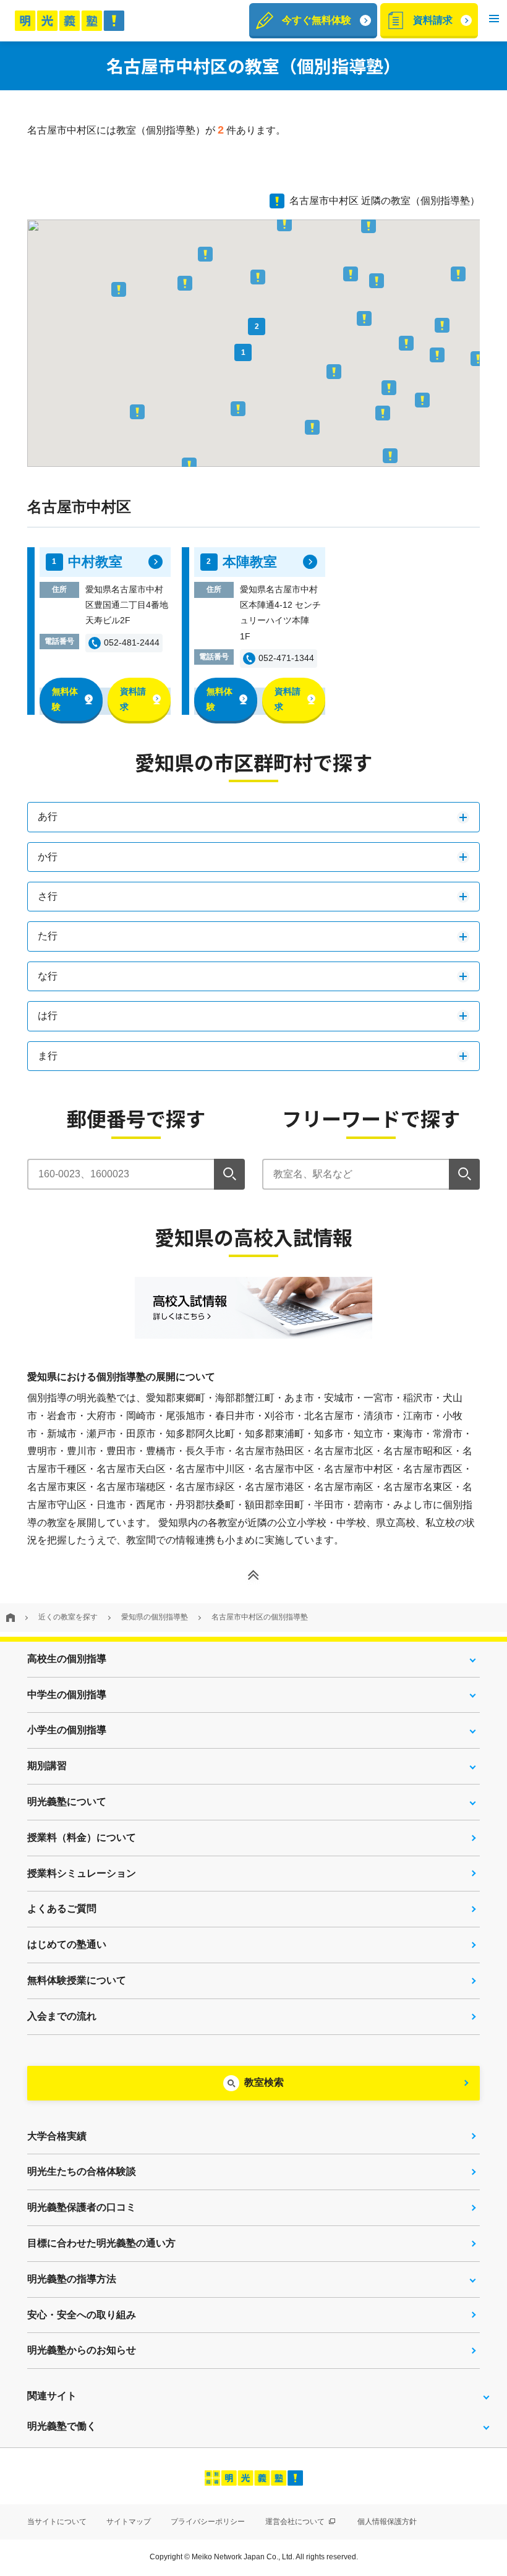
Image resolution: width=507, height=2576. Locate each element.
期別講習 (47, 1766)
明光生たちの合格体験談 (82, 2171)
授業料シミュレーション (82, 1873)
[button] (494, 21)
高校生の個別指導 (67, 1659)
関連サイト (52, 2396)
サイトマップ (129, 2522)
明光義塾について (67, 1802)
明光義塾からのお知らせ (82, 2350)
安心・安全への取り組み (82, 2315)
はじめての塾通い (67, 1944)
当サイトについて (57, 2522)
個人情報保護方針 (387, 2522)
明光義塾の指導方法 (72, 2279)
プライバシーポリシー (208, 2522)
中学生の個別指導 (67, 1695)
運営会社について (296, 2522)
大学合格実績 (57, 2136)
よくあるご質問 (62, 1909)
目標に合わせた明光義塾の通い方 (101, 2243)
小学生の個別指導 (67, 1730)
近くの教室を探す (68, 1617)
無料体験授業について (77, 1980)
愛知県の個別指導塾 (155, 1617)
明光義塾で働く (62, 2426)
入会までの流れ (62, 2016)
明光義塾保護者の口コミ (82, 2207)
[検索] (229, 1174)
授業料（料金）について (82, 1837)
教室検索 (264, 2082)
